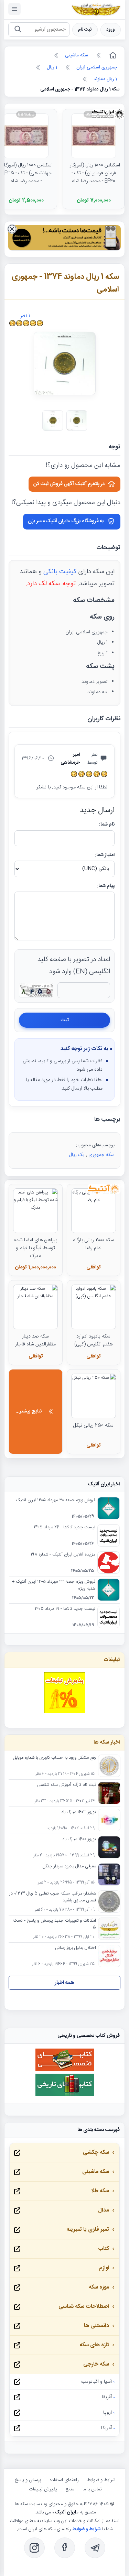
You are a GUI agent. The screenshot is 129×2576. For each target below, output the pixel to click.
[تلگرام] (95, 2548)
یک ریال (77, 1155)
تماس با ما (92, 2489)
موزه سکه (99, 2287)
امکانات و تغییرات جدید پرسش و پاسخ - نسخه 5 (54, 1924)
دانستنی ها (96, 2326)
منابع (70, 2489)
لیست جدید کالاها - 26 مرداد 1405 (64, 1528)
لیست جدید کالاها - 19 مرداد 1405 (65, 1609)
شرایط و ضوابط (101, 2480)
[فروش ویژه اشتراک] (64, 239)
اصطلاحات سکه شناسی (84, 2307)
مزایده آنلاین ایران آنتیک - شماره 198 (63, 1555)
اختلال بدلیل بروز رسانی (76, 1948)
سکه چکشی (96, 2153)
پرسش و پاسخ (28, 2480)
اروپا (107, 2413)
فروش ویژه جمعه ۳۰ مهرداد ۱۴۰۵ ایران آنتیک (56, 1500)
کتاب (104, 2249)
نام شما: (107, 825)
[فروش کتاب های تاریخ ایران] (65, 2095)
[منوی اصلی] (14, 9)
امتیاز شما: (105, 855)
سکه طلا (100, 2191)
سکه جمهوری (101, 1155)
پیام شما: (106, 886)
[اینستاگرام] (34, 2548)
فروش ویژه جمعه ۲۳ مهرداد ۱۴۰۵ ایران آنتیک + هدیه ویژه (54, 1585)
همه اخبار (64, 1983)
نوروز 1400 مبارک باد (79, 1840)
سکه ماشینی (96, 2172)
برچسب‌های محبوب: (95, 1145)
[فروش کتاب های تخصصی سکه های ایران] (65, 2070)
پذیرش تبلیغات (43, 2489)
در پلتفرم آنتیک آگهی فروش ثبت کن (69, 484)
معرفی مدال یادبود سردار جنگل (69, 1867)
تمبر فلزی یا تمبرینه (88, 2230)
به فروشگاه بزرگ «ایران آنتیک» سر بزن (66, 521)
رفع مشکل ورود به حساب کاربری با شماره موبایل (55, 1758)
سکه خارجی (96, 2364)
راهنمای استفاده (64, 2480)
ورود (111, 30)
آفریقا (107, 2397)
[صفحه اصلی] (112, 55)
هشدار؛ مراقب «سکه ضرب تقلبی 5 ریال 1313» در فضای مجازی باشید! (53, 1897)
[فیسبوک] (65, 2548)
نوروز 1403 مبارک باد (79, 1812)
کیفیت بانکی (60, 572)
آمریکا (106, 2428)
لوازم (104, 2268)
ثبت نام (85, 30)
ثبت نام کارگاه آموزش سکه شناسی (67, 1785)
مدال (104, 2210)
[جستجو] (18, 30)
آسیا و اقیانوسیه (96, 2382)
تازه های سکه (94, 2345)
